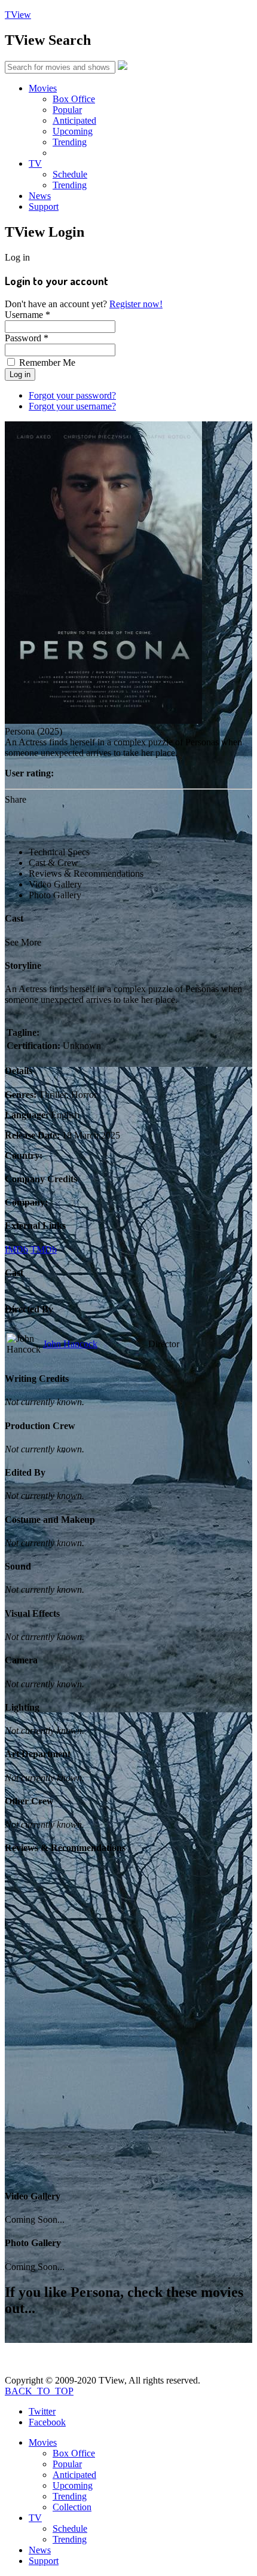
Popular (67, 110)
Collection (72, 2507)
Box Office (74, 99)
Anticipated (74, 120)
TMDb (44, 1249)
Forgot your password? (72, 395)
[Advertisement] (131, 820)
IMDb (16, 1249)
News (40, 196)
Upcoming (73, 131)
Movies (43, 88)
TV (35, 163)
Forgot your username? (72, 406)
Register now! (136, 304)
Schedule (70, 174)
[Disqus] (128, 2027)
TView (18, 15)
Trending (70, 142)
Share (16, 799)
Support (44, 206)
